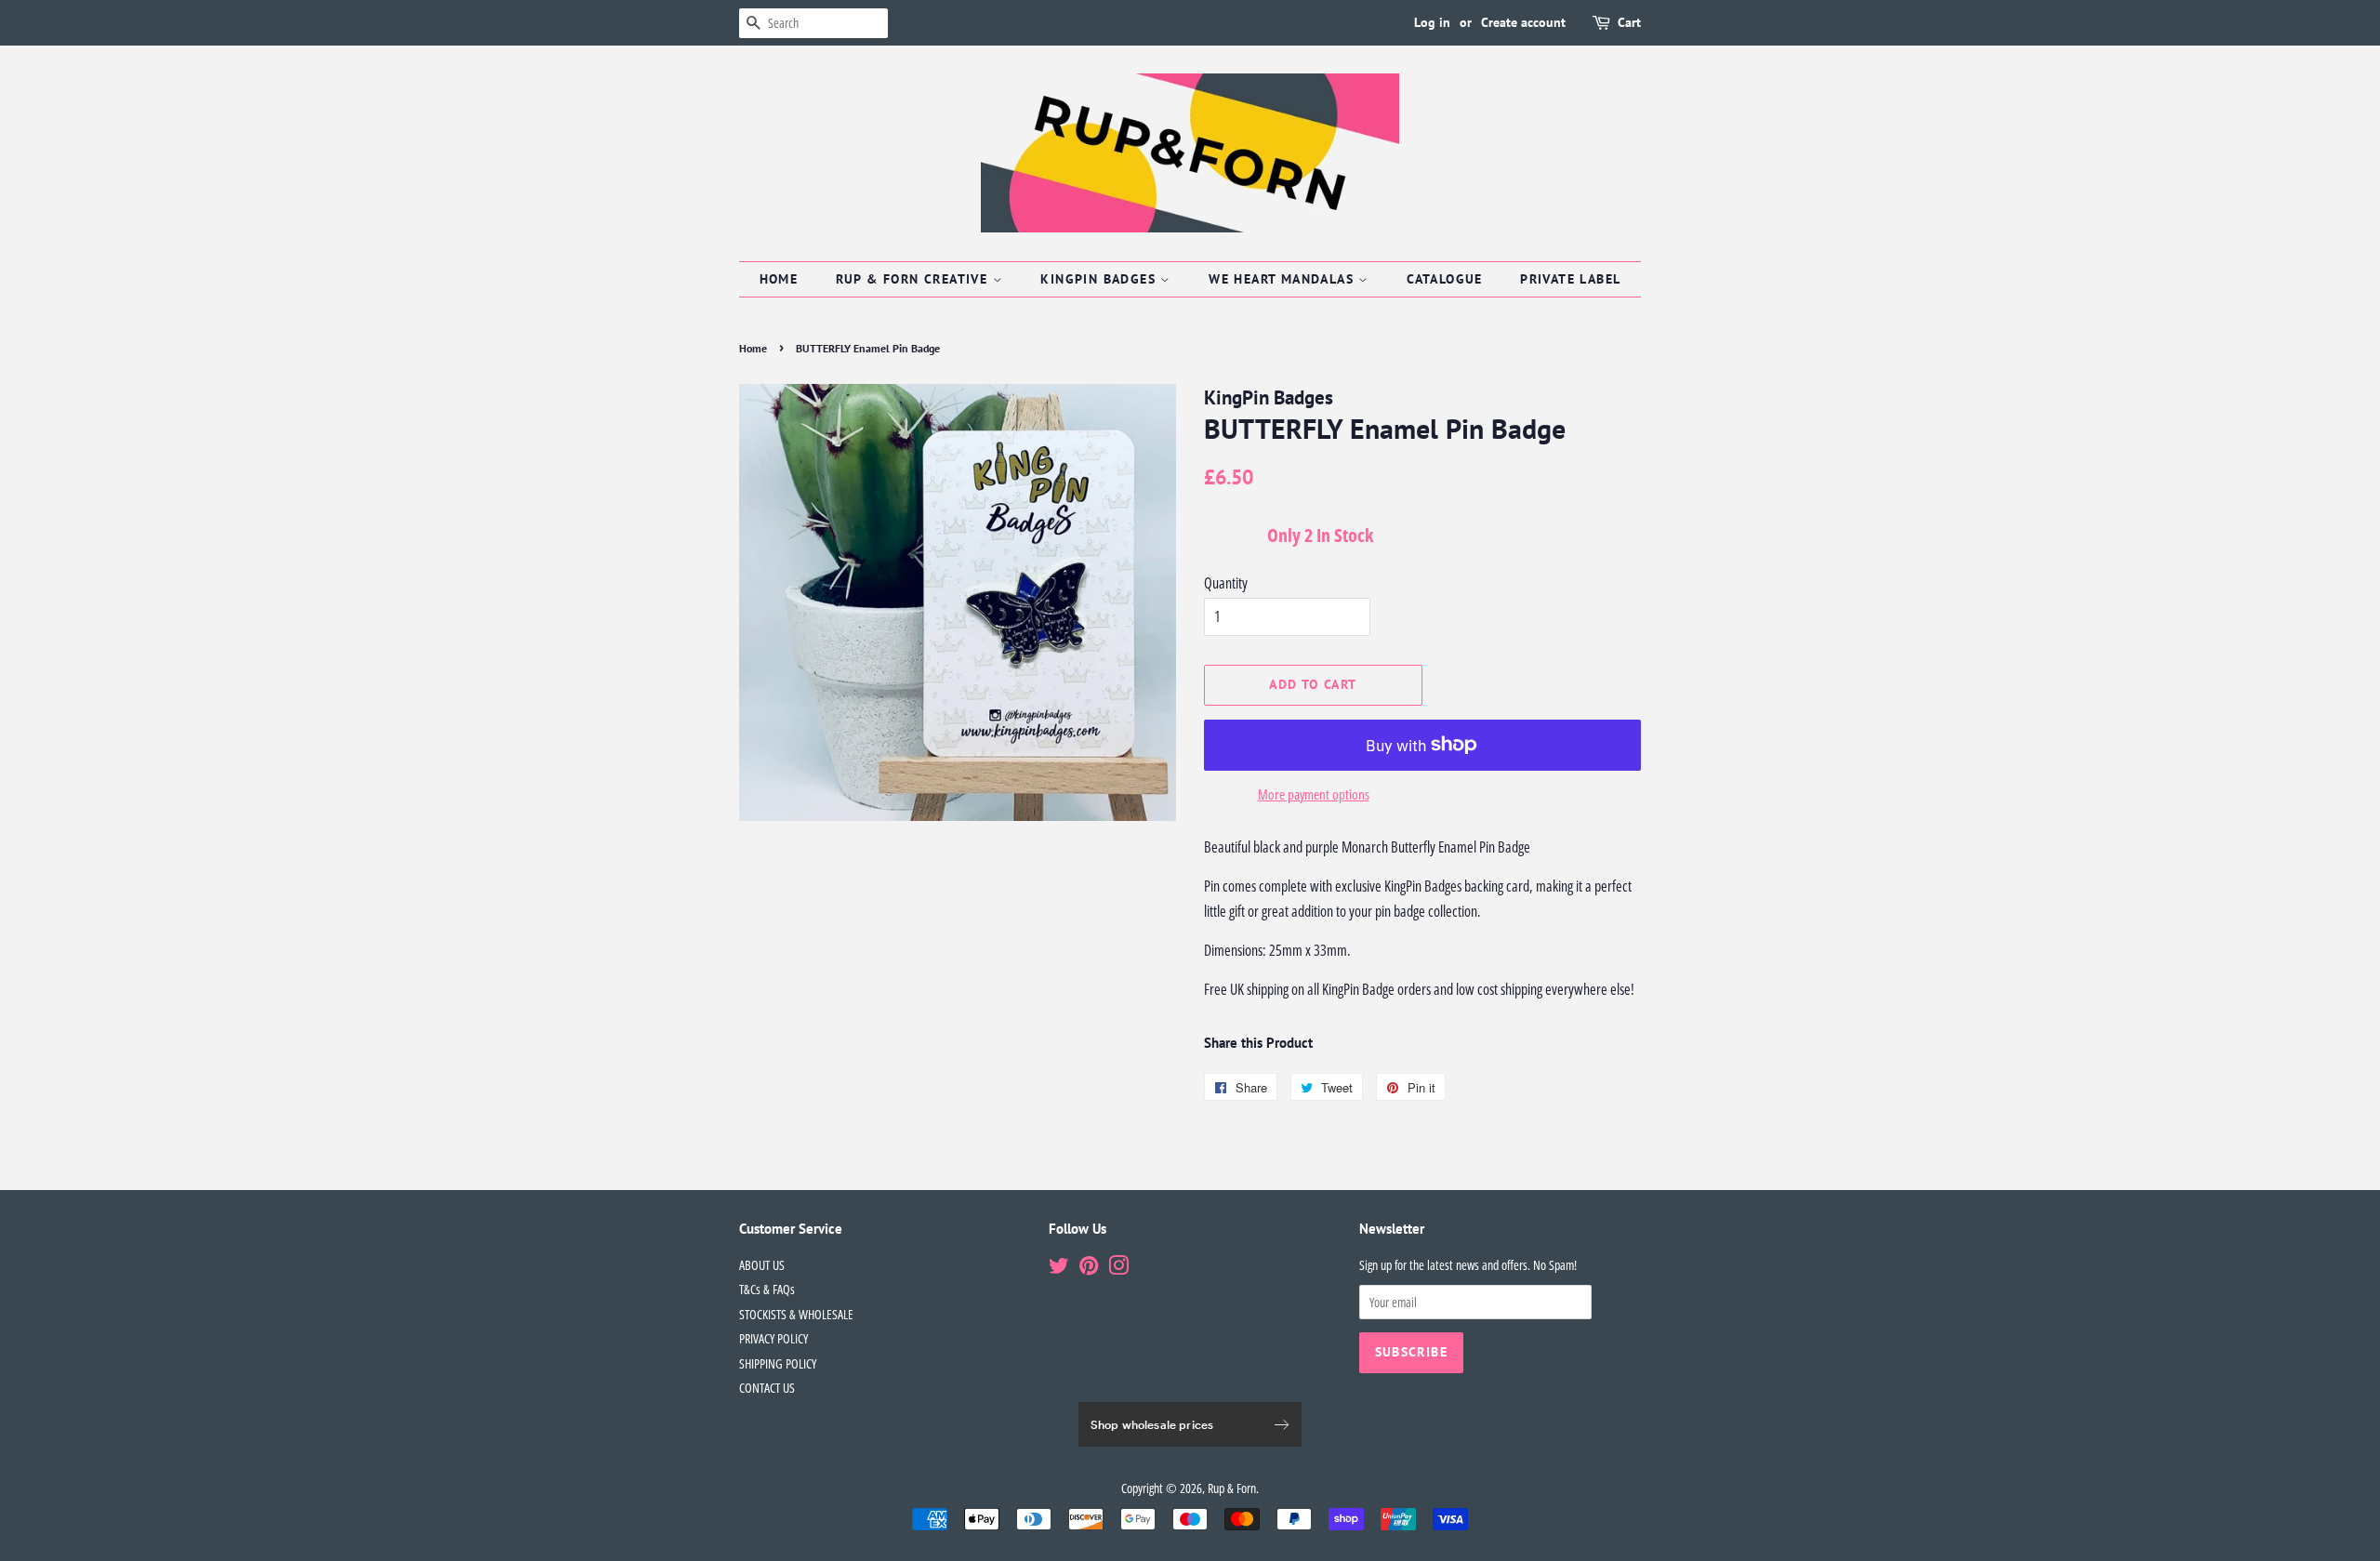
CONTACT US (767, 1388)
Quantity (1226, 583)
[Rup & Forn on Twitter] (1059, 1269)
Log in (1432, 22)
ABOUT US (762, 1265)
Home (779, 279)
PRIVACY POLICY (773, 1338)
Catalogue (1445, 279)
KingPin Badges (1100, 279)
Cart (1629, 22)
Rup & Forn (1232, 1488)
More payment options (1314, 794)
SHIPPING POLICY (778, 1363)
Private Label (1570, 279)
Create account (1523, 22)
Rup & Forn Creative (914, 279)
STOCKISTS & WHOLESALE (796, 1314)
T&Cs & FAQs (767, 1289)
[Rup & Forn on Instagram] (1118, 1269)
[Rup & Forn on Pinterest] (1089, 1269)
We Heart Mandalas (1283, 279)
